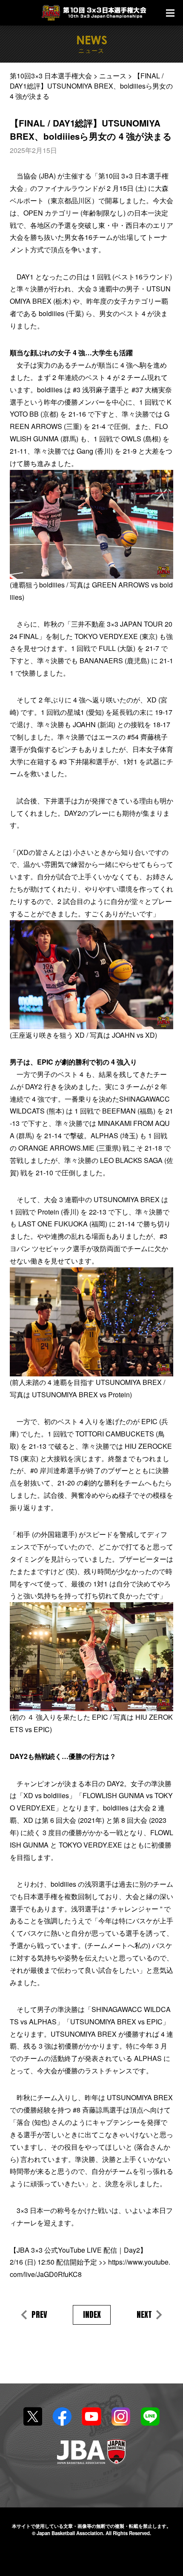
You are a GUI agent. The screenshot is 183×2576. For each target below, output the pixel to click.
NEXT (144, 2315)
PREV (39, 2315)
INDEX (92, 2314)
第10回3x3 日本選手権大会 (95, 13)
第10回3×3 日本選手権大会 (51, 76)
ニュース (113, 76)
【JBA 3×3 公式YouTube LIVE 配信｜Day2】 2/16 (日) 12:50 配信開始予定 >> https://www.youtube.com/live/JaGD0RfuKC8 (90, 2262)
